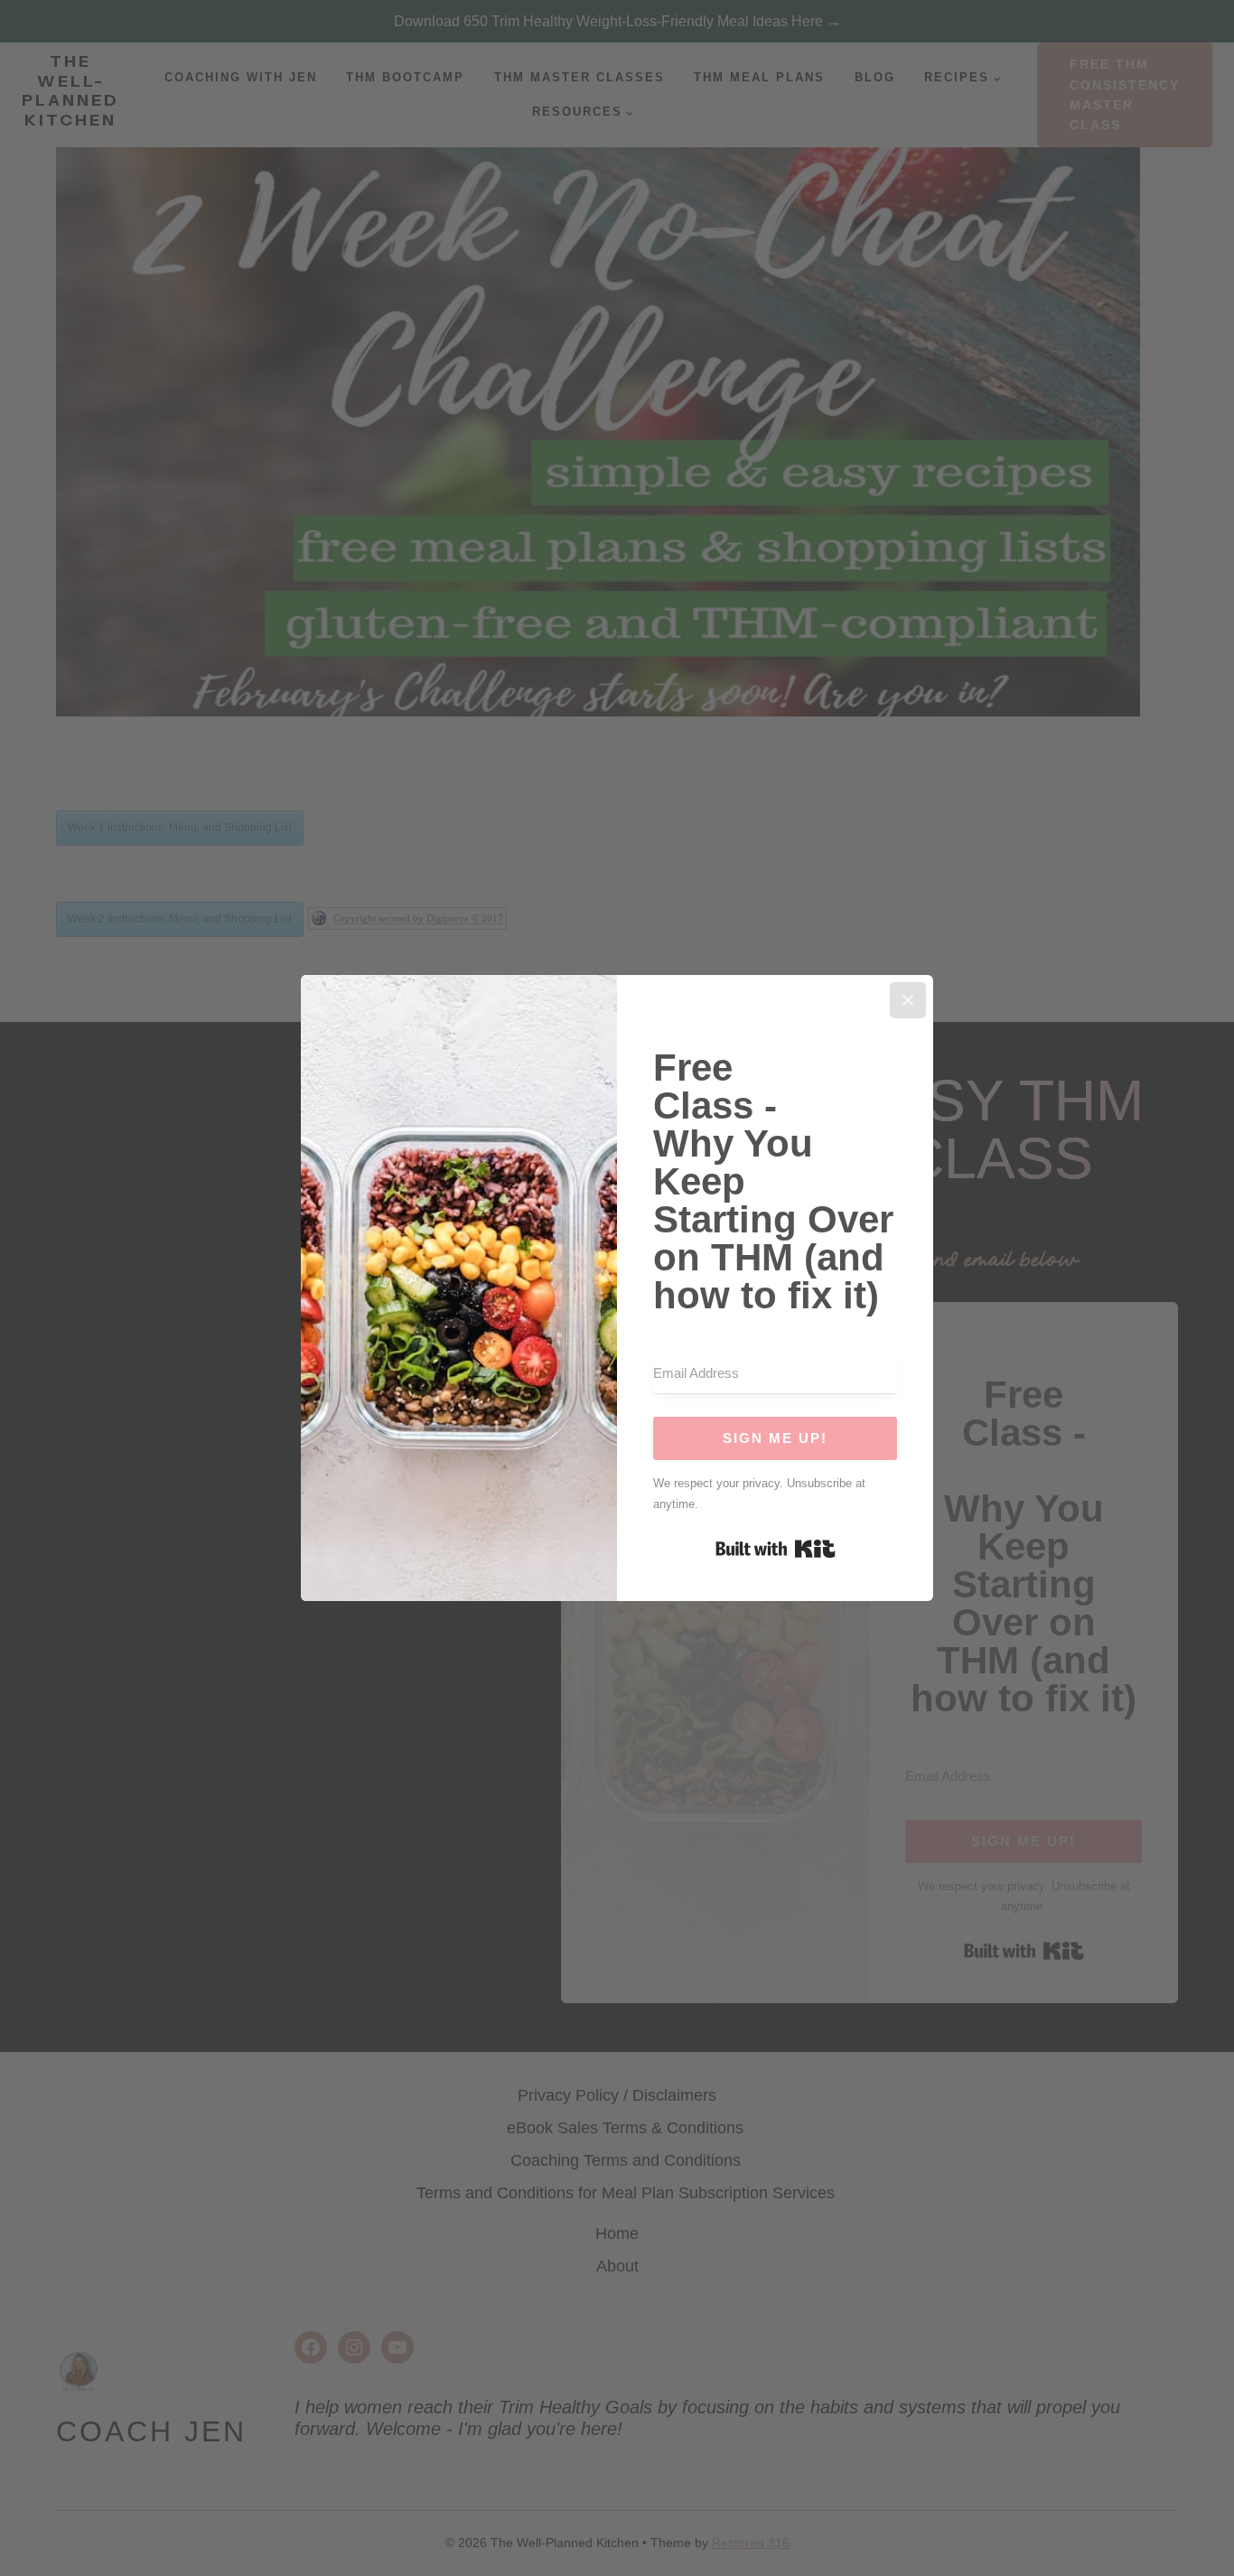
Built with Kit (776, 1549)
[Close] (908, 1000)
